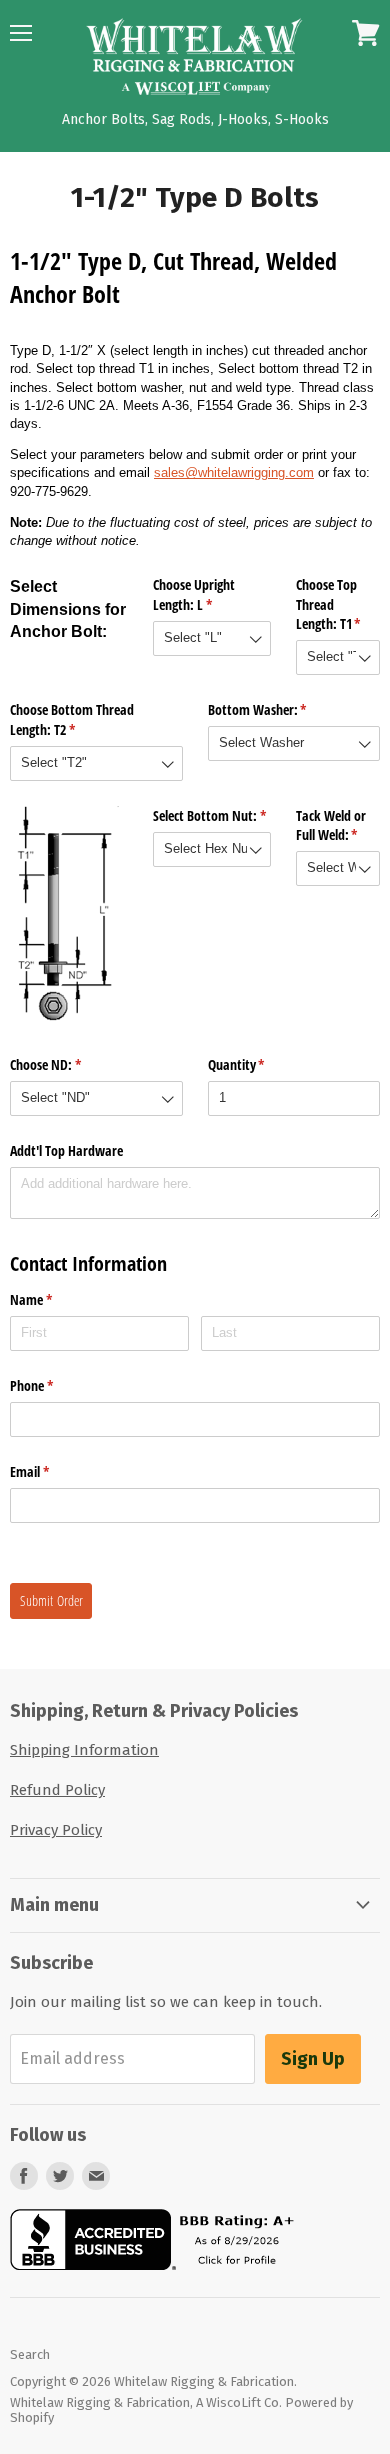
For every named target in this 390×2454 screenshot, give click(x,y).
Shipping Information (84, 1750)
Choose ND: (69, 1064)
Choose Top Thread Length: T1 (338, 604)
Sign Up (313, 2059)
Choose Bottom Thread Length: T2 (72, 719)
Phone (55, 1385)
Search (30, 2354)
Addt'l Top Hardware (66, 1150)
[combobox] (212, 638)
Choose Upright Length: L (206, 594)
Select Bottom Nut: (212, 815)
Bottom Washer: (281, 709)
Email (53, 1471)
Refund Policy (57, 1790)
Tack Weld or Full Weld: (338, 825)
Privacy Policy (56, 1830)
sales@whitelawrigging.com (234, 472)
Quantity (260, 1064)
